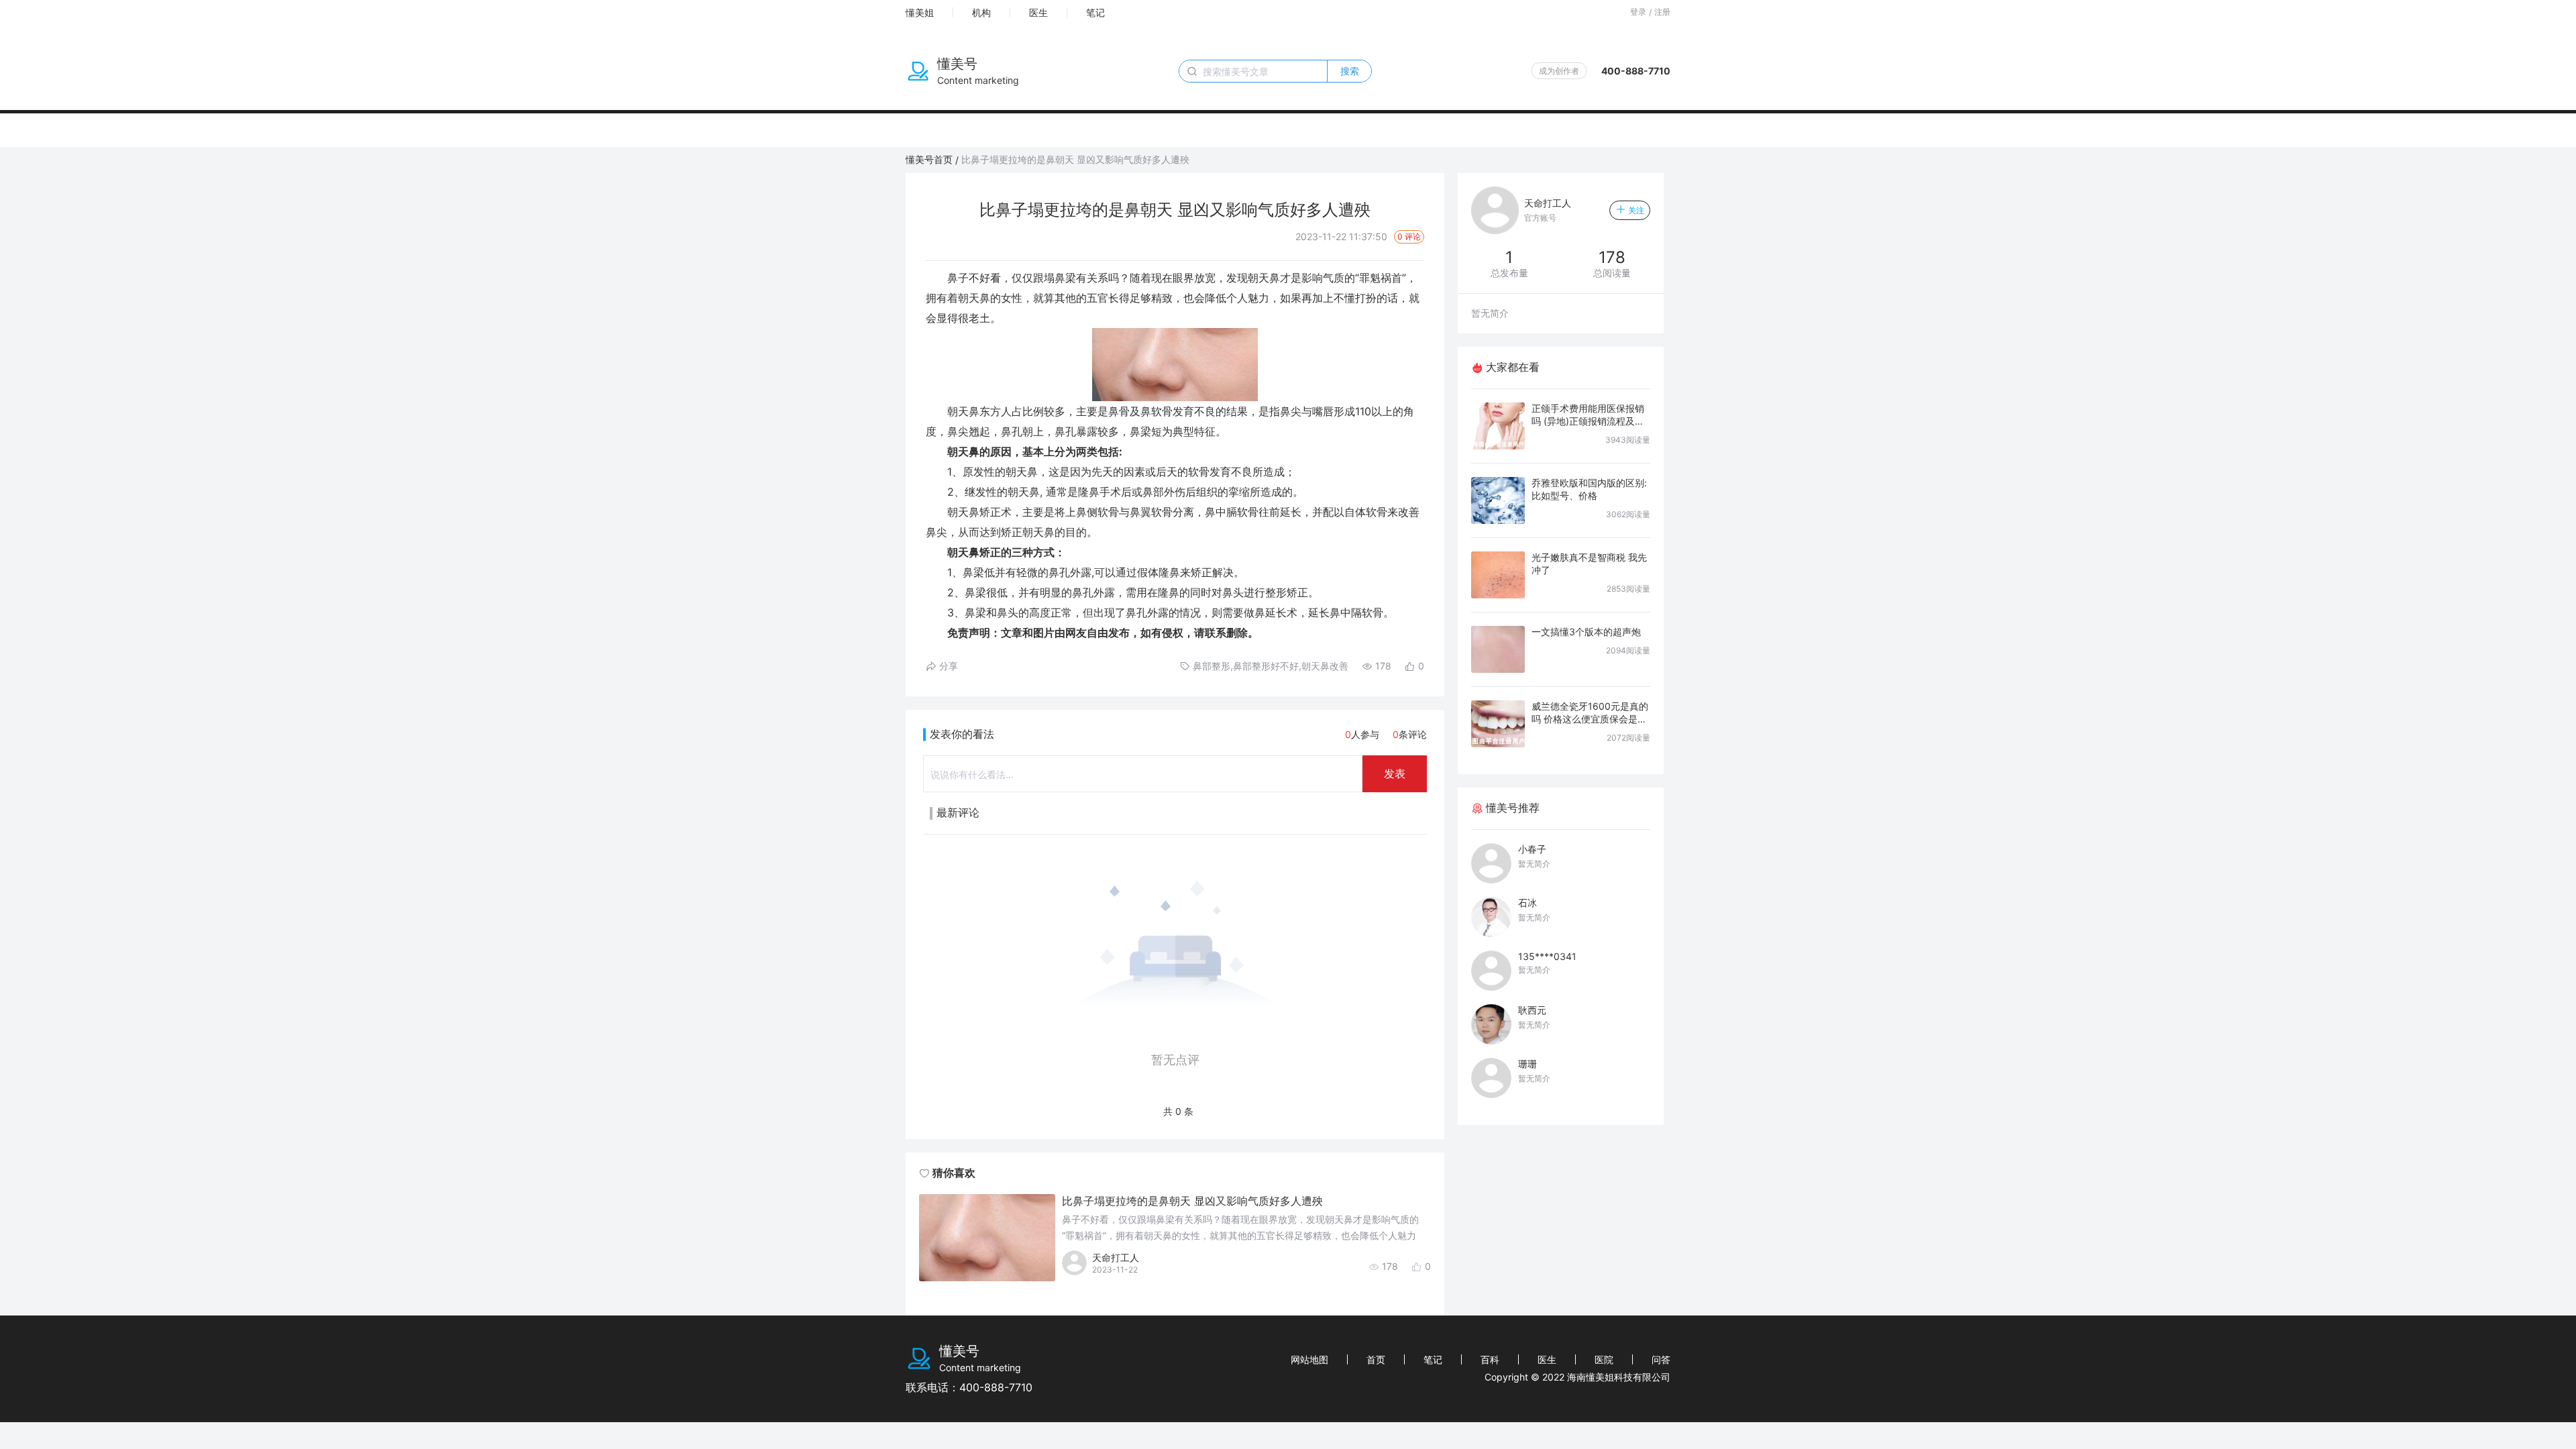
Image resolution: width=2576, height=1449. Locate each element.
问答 (1661, 1359)
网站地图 (1309, 1359)
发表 (1395, 773)
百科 (1490, 1359)
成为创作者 (1559, 71)
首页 (1376, 1359)
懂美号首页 (929, 159)
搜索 (1350, 71)
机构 (981, 12)
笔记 (1095, 12)
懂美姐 (920, 12)
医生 (1038, 12)
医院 (1604, 1359)
